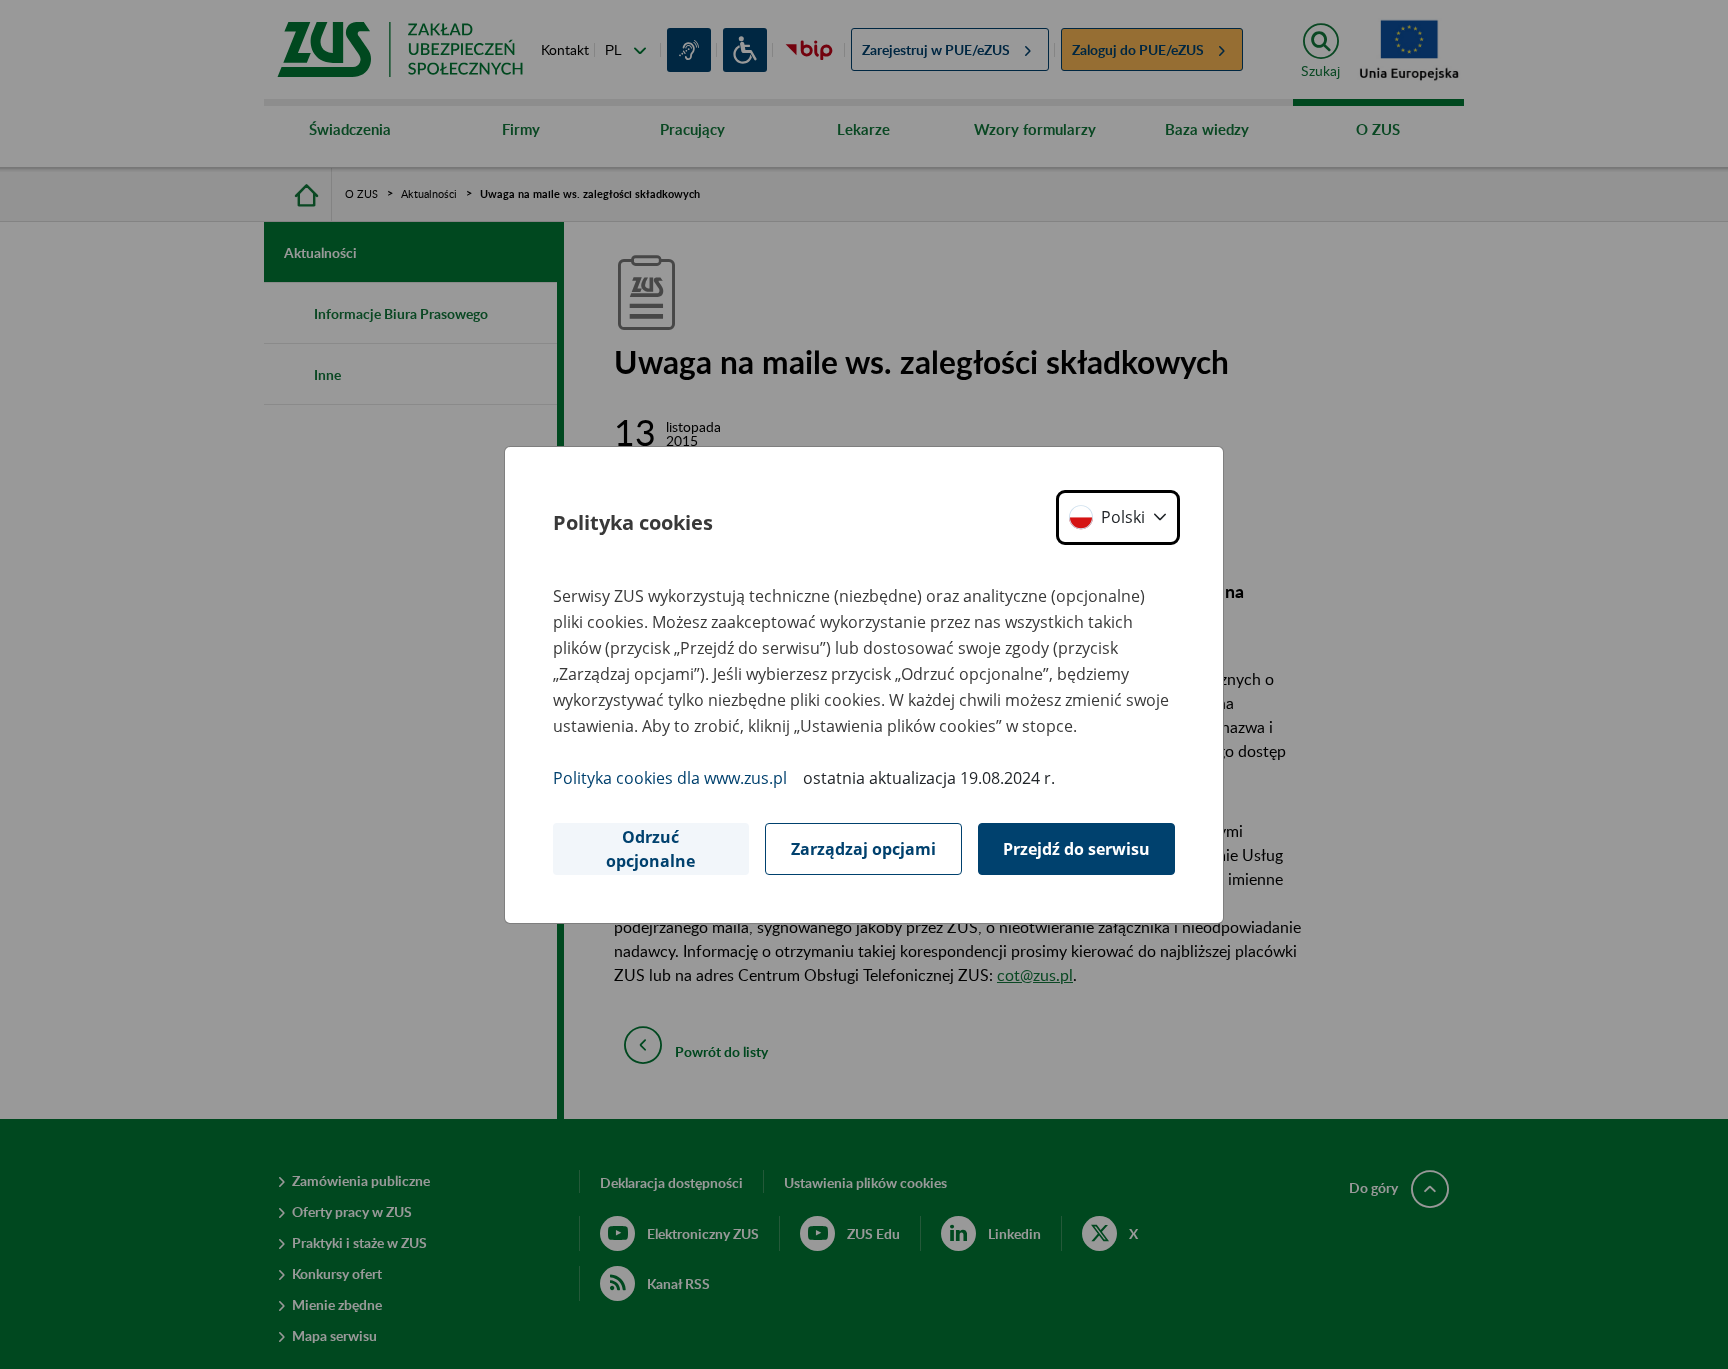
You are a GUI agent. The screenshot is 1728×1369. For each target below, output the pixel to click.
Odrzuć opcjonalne (650, 849)
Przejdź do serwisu (1076, 849)
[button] (1118, 517)
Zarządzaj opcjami (863, 849)
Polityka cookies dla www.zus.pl (670, 778)
